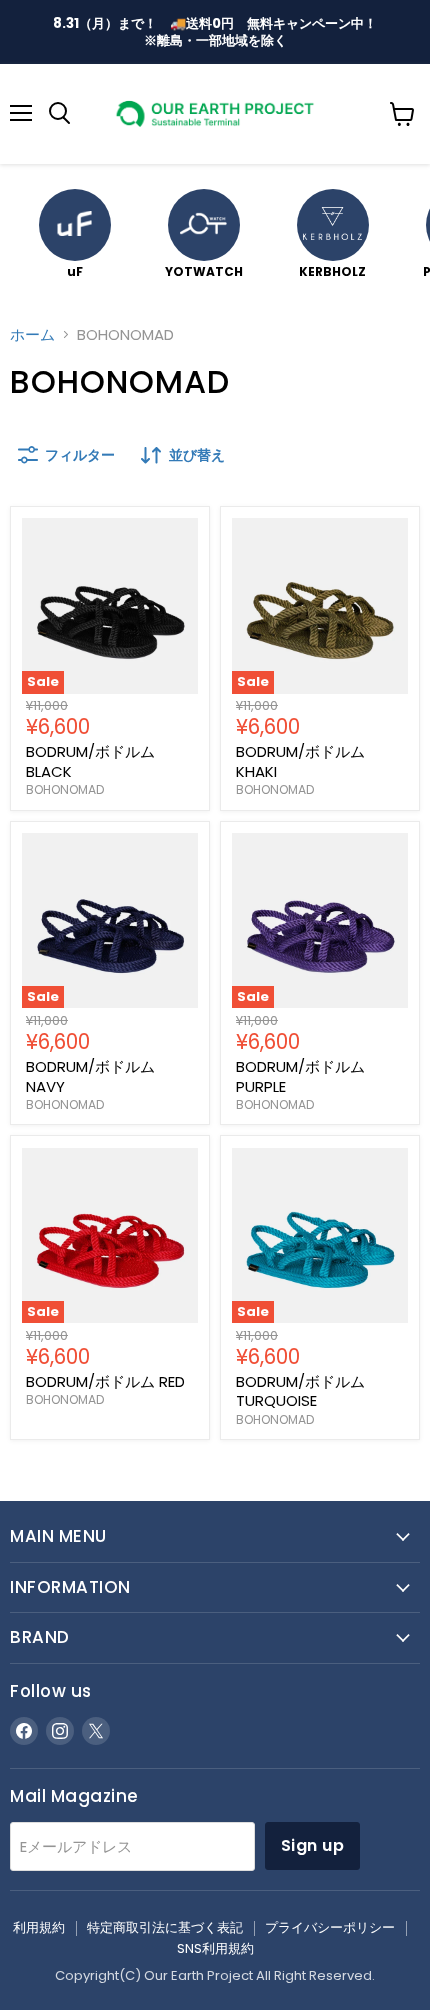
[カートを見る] (402, 114)
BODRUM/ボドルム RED (105, 1381)
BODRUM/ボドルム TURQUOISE (300, 1391)
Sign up (312, 1845)
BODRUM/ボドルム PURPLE (300, 1076)
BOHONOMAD (65, 789)
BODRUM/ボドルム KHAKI (300, 761)
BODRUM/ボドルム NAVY (90, 1076)
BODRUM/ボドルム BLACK (90, 761)
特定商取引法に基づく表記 (165, 1927)
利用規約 (39, 1927)
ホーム (32, 334)
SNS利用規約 (215, 1948)
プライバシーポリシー (330, 1927)
